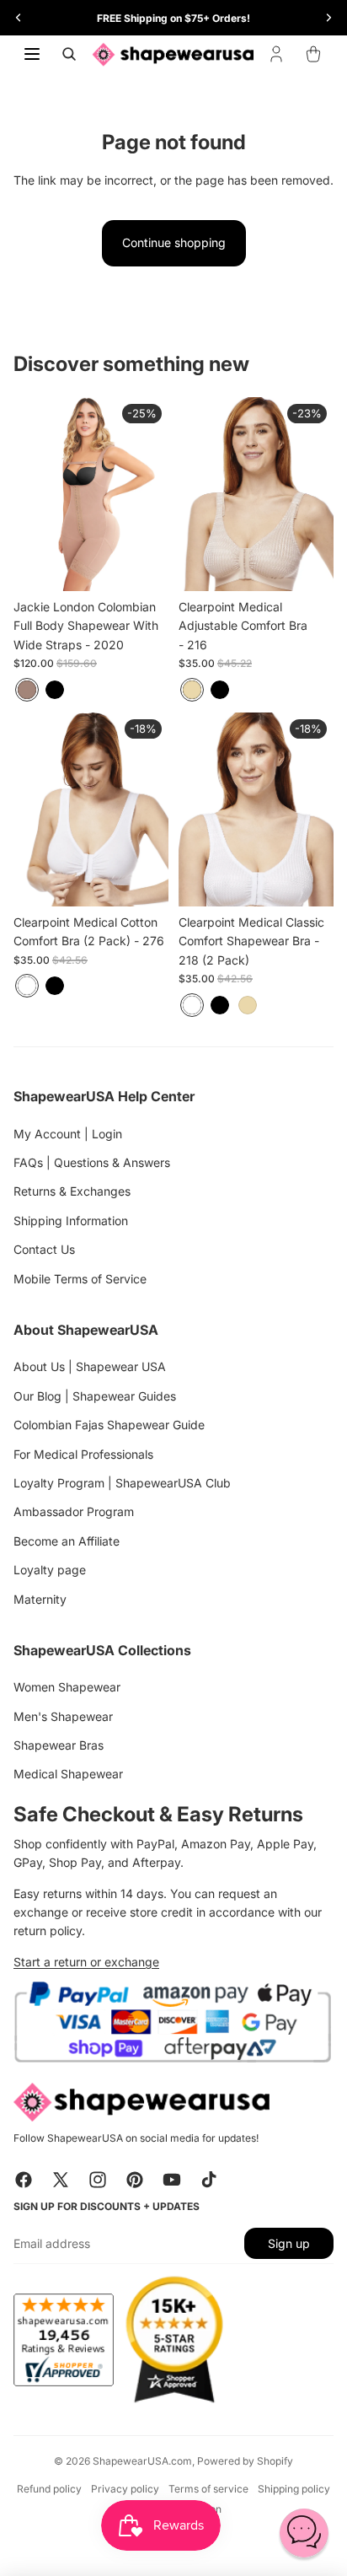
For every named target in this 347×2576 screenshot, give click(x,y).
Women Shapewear (67, 1687)
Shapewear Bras (59, 1745)
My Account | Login (68, 1134)
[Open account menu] (276, 54)
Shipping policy (294, 2489)
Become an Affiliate (67, 1541)
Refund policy (49, 2489)
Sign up (289, 2243)
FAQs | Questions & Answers (92, 1162)
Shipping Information (71, 1221)
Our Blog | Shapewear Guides (95, 1396)
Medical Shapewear (68, 1774)
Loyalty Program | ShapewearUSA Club (122, 1483)
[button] (304, 2533)
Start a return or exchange (86, 1962)
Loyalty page (50, 1570)
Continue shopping (174, 242)
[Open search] (69, 54)
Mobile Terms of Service (80, 1279)
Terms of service (208, 2489)
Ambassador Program (74, 1511)
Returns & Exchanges (72, 1191)
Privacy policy (125, 2489)
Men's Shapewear (63, 1716)
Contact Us (44, 1249)
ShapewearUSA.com (142, 2461)
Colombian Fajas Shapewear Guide (109, 1425)
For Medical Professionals (83, 1454)
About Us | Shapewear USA (90, 1366)
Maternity (40, 1599)
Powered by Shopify (245, 2461)
